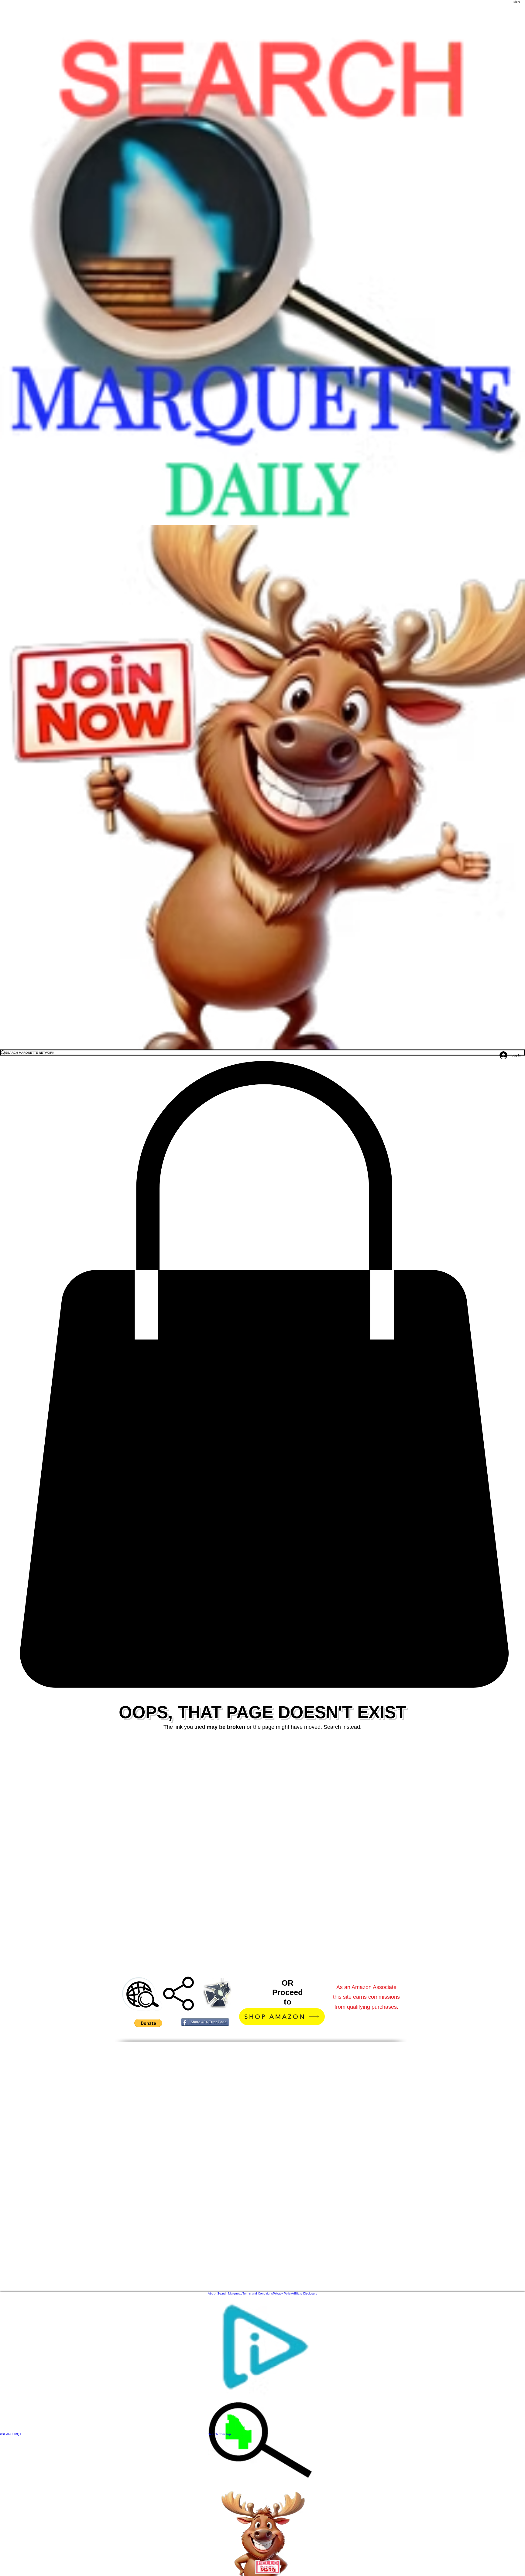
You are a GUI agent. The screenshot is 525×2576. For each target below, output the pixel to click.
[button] (262, 1375)
